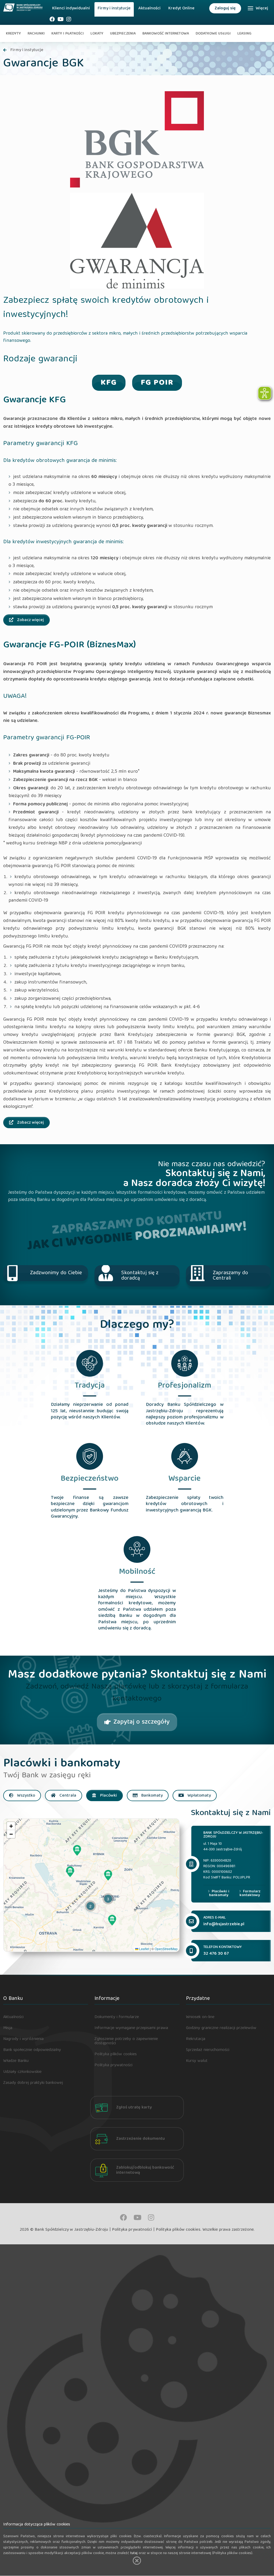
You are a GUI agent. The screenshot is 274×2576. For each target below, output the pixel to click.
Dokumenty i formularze (117, 2017)
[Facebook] (52, 21)
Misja (8, 2028)
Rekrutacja (196, 2039)
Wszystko (26, 1796)
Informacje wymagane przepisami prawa (131, 2028)
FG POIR (157, 383)
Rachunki (36, 34)
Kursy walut (197, 2061)
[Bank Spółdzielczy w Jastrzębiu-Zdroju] (23, 6)
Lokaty (97, 34)
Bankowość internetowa (166, 34)
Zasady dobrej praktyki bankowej (33, 2083)
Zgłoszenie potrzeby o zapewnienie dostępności (126, 2041)
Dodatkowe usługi (213, 34)
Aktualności (149, 9)
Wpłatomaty (199, 1796)
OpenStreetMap (166, 1949)
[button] (77, 1850)
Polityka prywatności (113, 2065)
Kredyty (13, 34)
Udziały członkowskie (22, 2072)
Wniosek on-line (200, 2017)
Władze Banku (16, 2061)
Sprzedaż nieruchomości (208, 2050)
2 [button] (90, 1906)
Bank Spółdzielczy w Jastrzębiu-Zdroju (71, 2230)
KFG (109, 383)
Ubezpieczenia (123, 34)
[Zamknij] (137, 2561)
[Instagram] (69, 21)
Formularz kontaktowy (250, 1893)
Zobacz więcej (30, 620)
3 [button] (108, 1899)
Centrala (67, 1796)
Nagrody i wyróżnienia (23, 2039)
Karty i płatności (68, 34)
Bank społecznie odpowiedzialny (32, 2050)
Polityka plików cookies (116, 2054)
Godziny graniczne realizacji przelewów (221, 2028)
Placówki (108, 1796)
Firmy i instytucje (114, 9)
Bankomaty (151, 1796)
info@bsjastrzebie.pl (224, 1924)
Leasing (244, 34)
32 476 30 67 (216, 1954)
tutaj (134, 2553)
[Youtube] (61, 21)
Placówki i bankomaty (219, 1893)
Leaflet (144, 1949)
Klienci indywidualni (71, 9)
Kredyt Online (181, 9)
